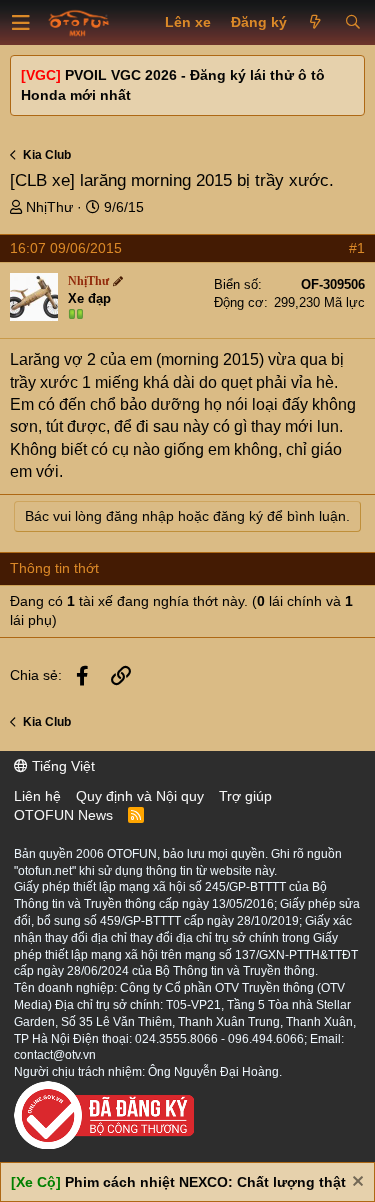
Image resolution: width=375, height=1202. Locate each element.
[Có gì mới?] (315, 23)
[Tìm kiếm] (352, 23)
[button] (21, 23)
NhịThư (49, 207)
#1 (357, 248)
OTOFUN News (63, 815)
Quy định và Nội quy (140, 796)
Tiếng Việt (61, 766)
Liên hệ (37, 796)
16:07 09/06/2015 (66, 248)
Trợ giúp (245, 796)
